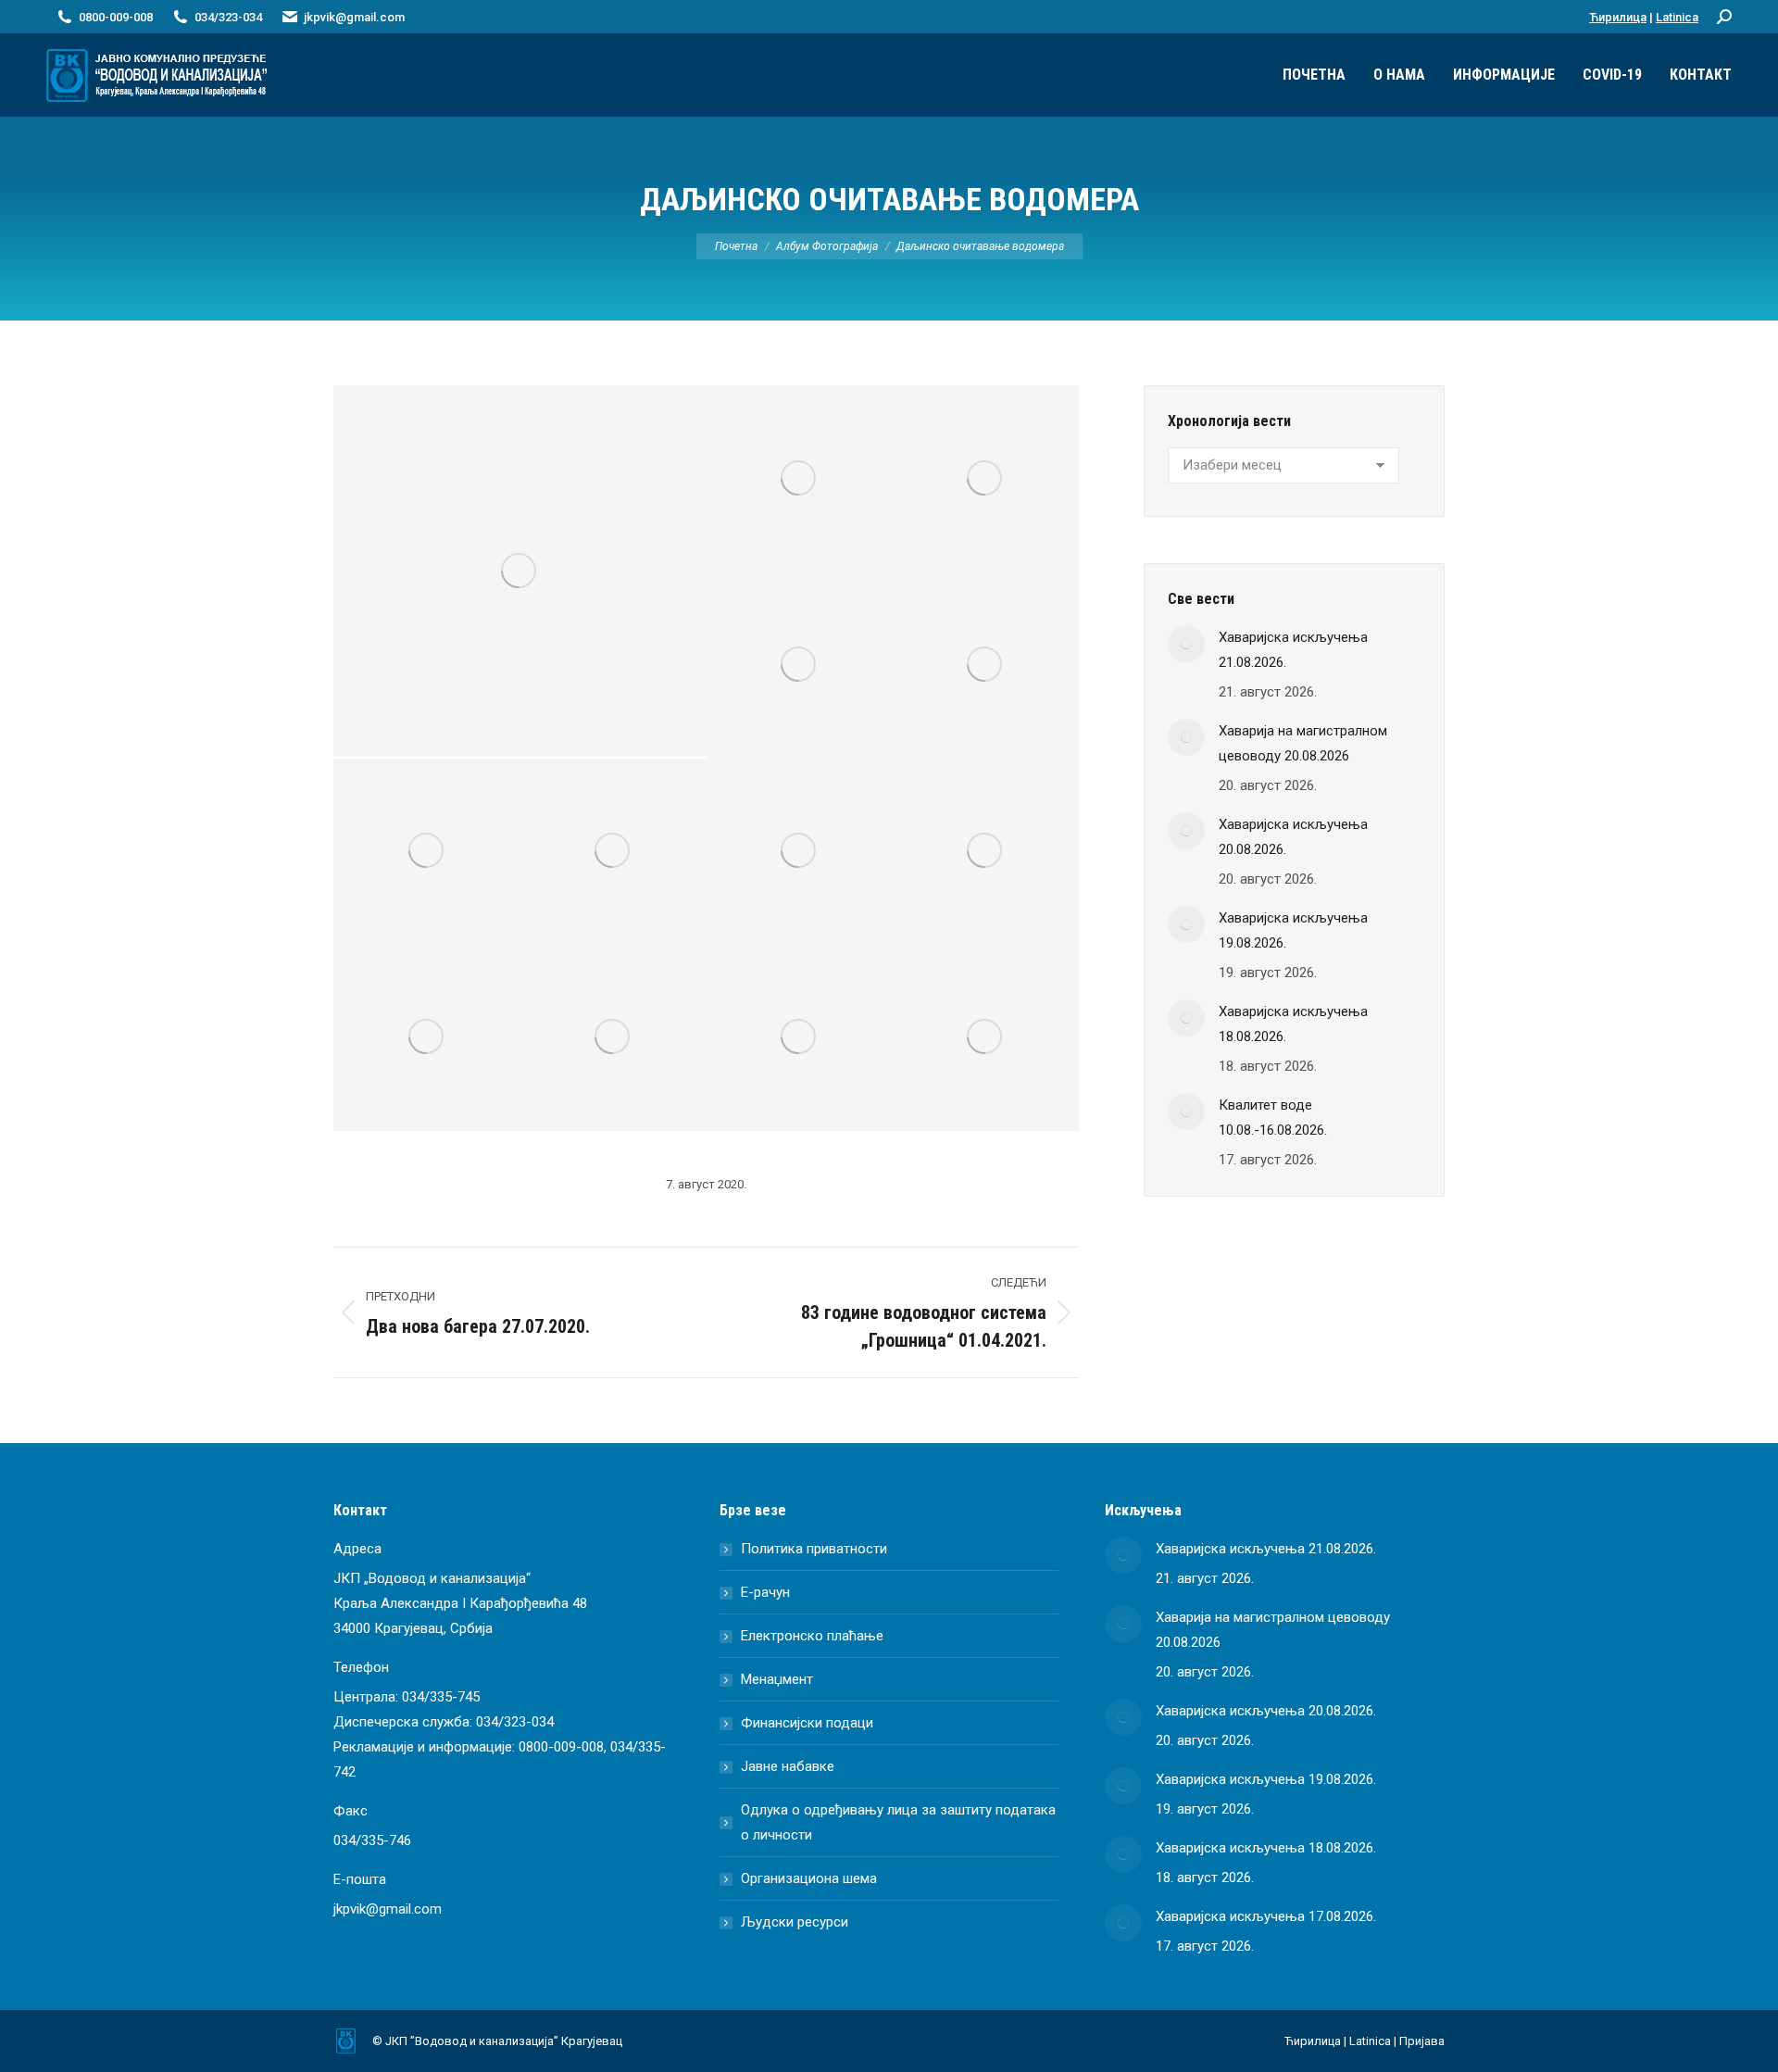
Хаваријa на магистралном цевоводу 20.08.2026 (1303, 743)
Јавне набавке (788, 1766)
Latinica (1677, 17)
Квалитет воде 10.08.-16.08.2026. (1273, 1118)
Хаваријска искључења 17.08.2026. (1266, 1916)
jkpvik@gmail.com (354, 17)
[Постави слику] (1186, 644)
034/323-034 (515, 1722)
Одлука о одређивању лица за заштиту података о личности (898, 1822)
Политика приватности (814, 1549)
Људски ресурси (795, 1922)
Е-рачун (765, 1592)
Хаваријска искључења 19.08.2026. (1293, 930)
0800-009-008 (561, 1747)
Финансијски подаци (807, 1723)
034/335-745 (441, 1697)
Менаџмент (777, 1679)
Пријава (1422, 2041)
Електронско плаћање (812, 1636)
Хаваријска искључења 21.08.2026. (1293, 650)
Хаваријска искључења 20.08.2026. (1293, 837)
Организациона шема (809, 1878)
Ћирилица (1618, 17)
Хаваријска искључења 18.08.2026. (1293, 1024)
